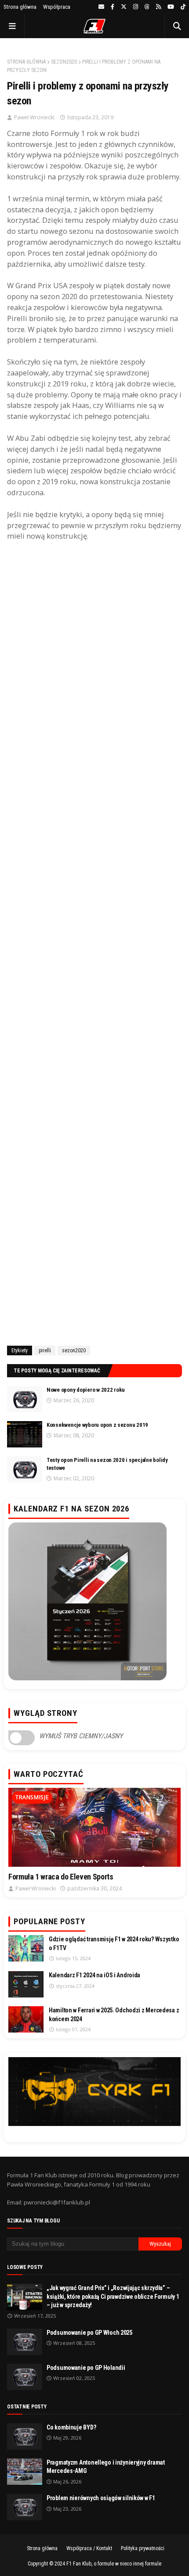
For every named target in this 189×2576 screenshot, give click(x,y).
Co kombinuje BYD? (71, 2427)
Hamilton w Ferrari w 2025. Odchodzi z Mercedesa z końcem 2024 (114, 2015)
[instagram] (136, 7)
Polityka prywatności (143, 2548)
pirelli (45, 1351)
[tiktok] (182, 7)
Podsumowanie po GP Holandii (86, 2368)
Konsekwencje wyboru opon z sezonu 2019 (97, 1425)
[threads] (147, 7)
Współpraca (57, 7)
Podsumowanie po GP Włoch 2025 (89, 2333)
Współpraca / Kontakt (89, 2548)
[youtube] (171, 7)
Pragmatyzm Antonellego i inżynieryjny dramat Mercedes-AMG (106, 2467)
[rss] (158, 7)
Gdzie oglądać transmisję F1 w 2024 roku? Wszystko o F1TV (114, 1944)
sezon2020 (64, 62)
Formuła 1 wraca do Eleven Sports (61, 1877)
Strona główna (20, 7)
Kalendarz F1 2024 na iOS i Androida (94, 1975)
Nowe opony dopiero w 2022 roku (86, 1390)
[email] (101, 7)
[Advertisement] (94, 942)
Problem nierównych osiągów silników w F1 (101, 2498)
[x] (124, 7)
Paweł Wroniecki (34, 117)
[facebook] (113, 7)
